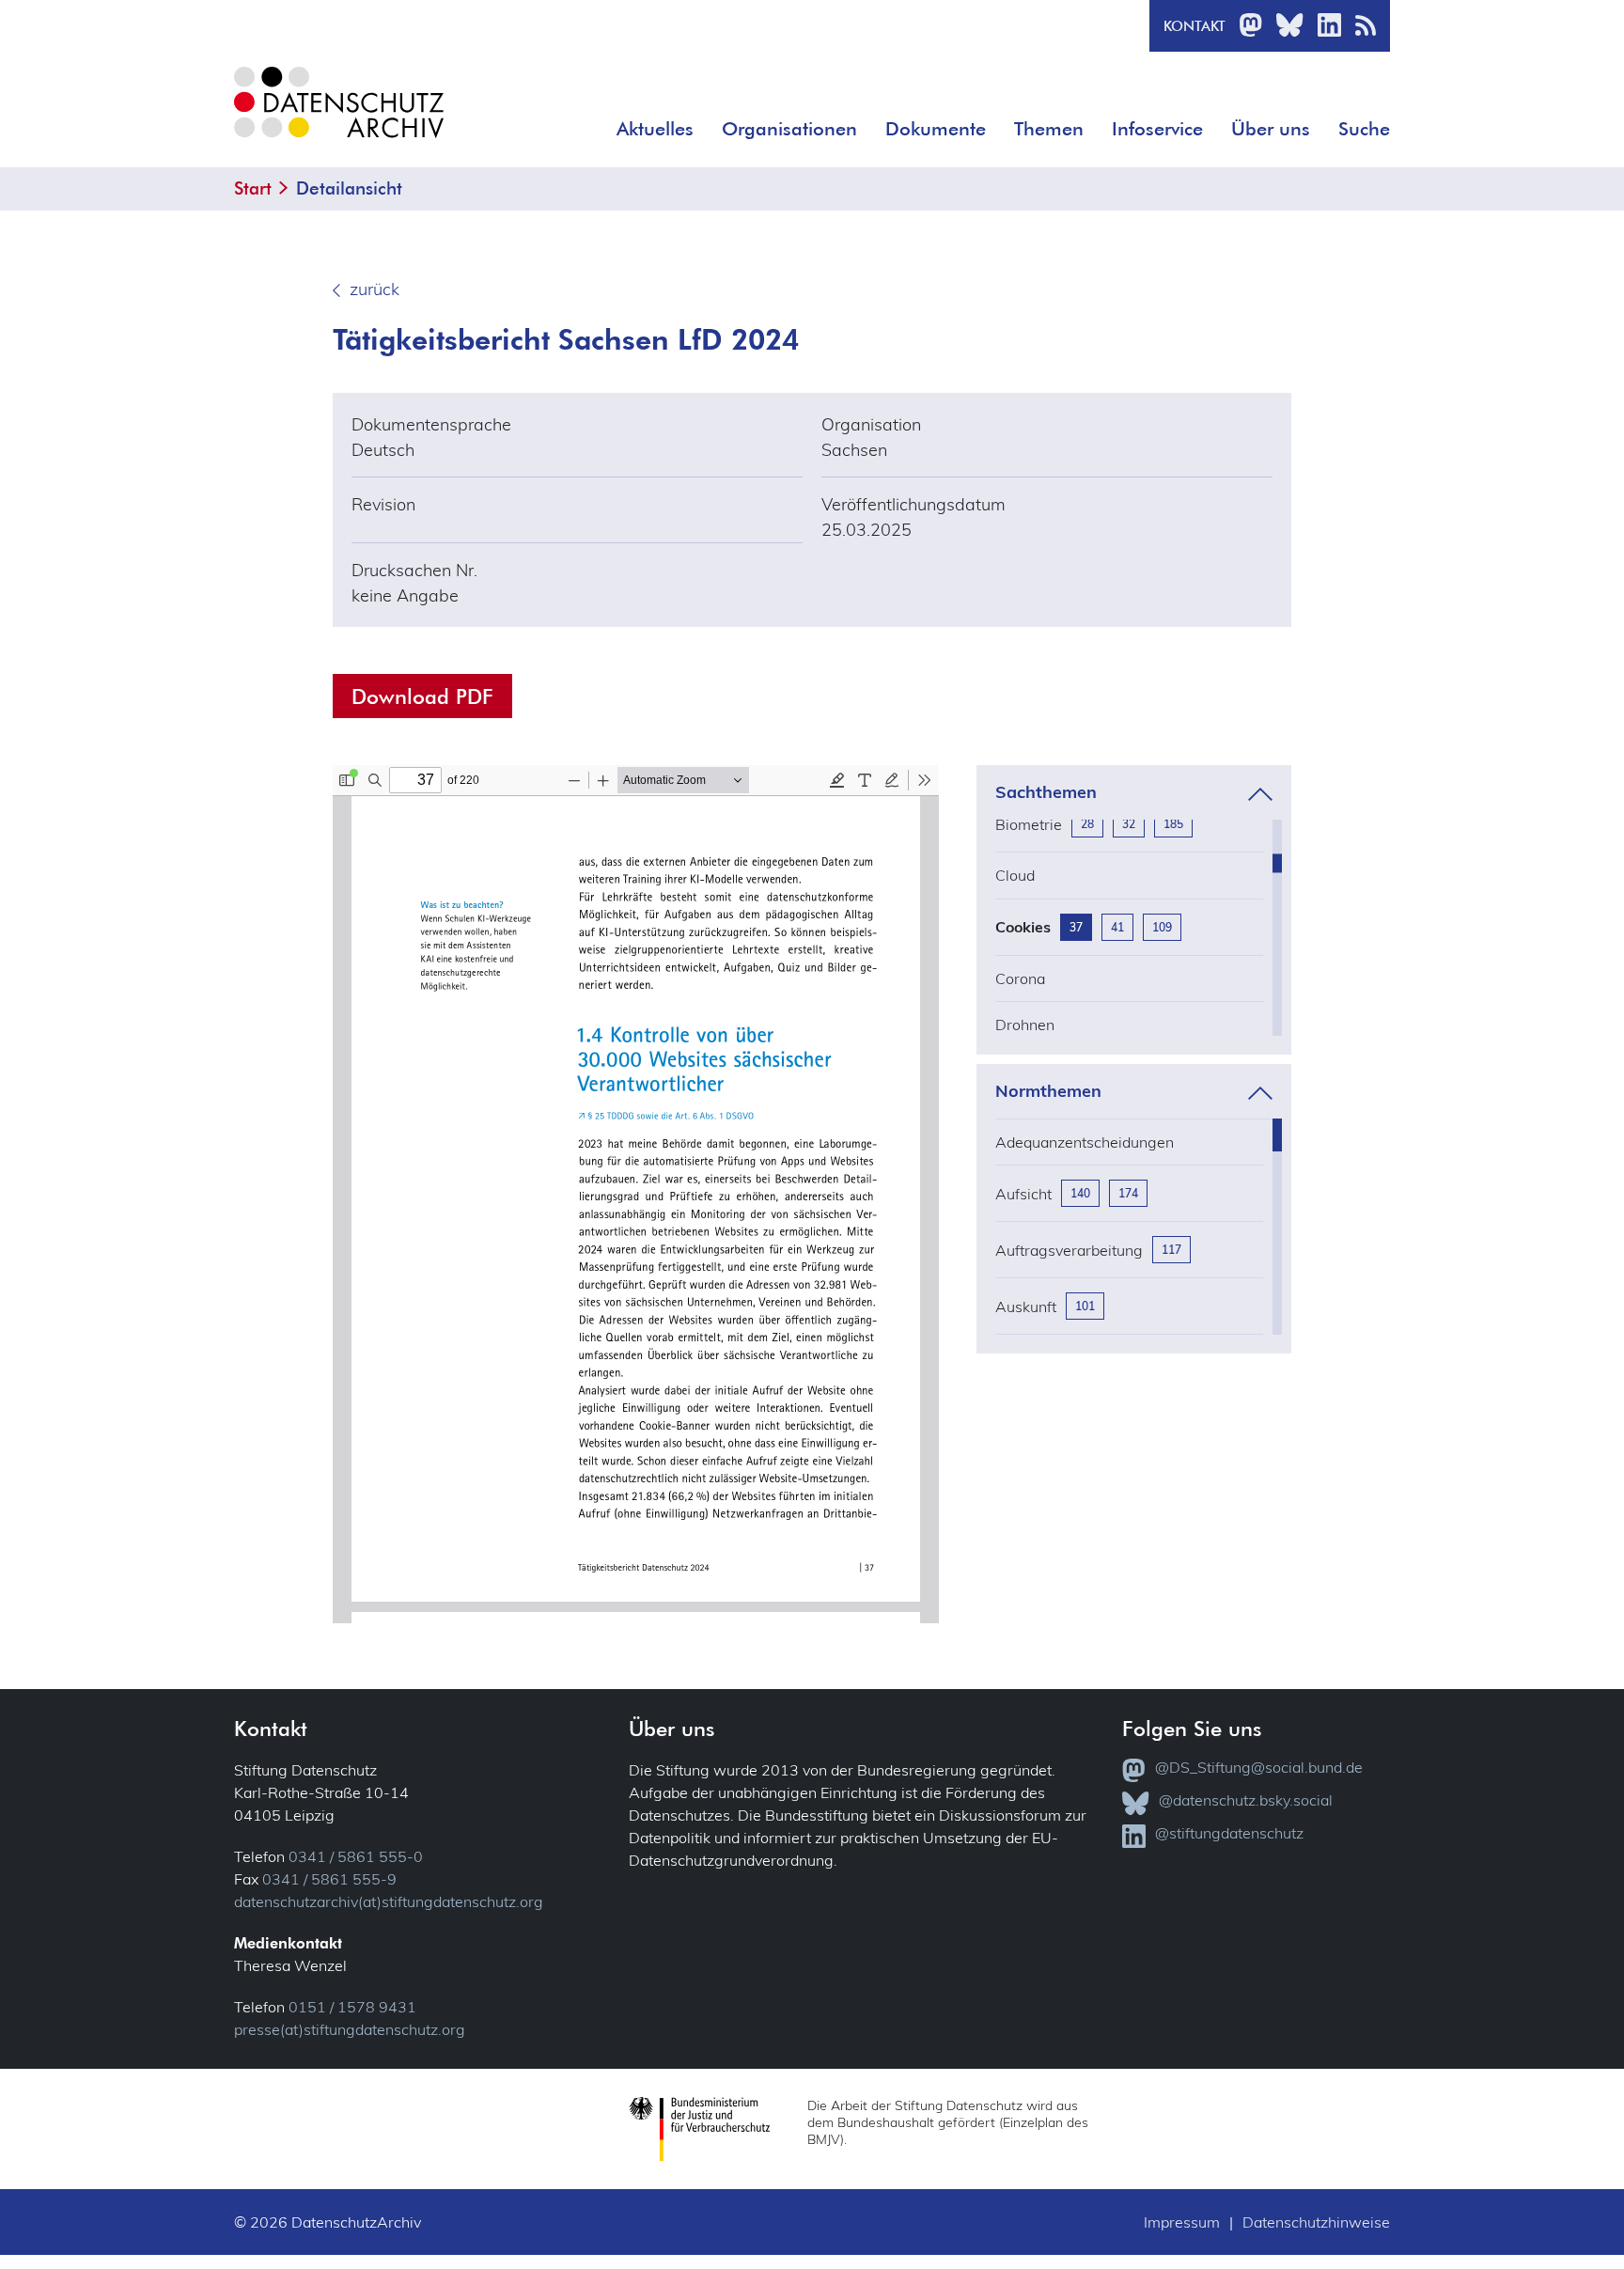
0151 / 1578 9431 (352, 2007)
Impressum (1182, 2222)
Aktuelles (655, 129)
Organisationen (789, 129)
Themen (1049, 129)
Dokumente (936, 129)
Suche (1364, 129)
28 (1087, 824)
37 (1076, 927)
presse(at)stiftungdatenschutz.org (350, 2029)
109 (1162, 927)
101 (1085, 1306)
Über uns (1271, 129)
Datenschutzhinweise (1316, 2222)
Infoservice (1157, 129)
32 (1129, 824)
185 (1173, 824)
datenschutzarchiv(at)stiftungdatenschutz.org (389, 1901)
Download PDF (422, 696)
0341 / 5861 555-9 (329, 1879)
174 (1128, 1193)
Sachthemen (1046, 792)
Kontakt (1195, 26)
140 (1080, 1193)
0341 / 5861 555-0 (356, 1856)
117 (1171, 1250)
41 (1117, 927)
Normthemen (1048, 1091)
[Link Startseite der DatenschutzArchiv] (337, 117)
